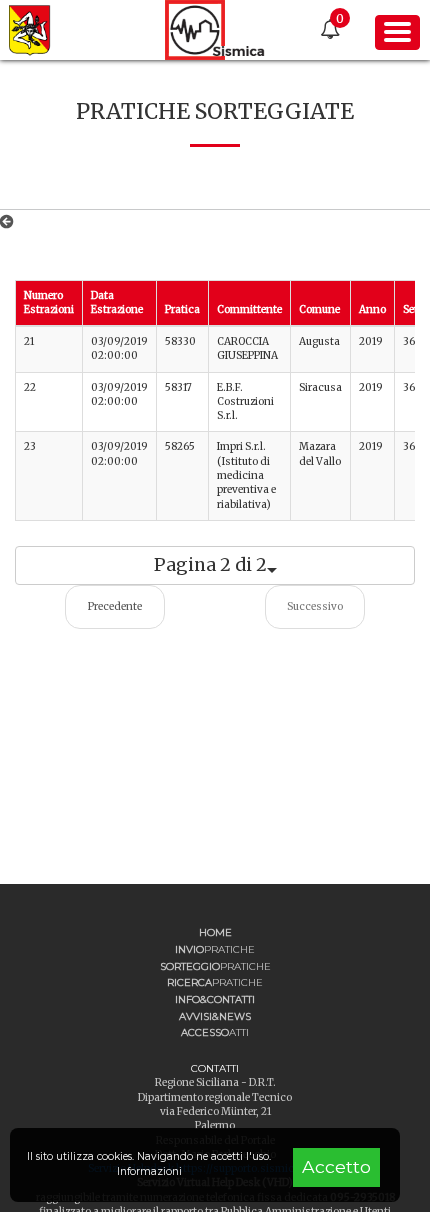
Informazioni (149, 1171)
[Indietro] (10, 222)
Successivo (315, 606)
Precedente (115, 606)
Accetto (336, 1166)
